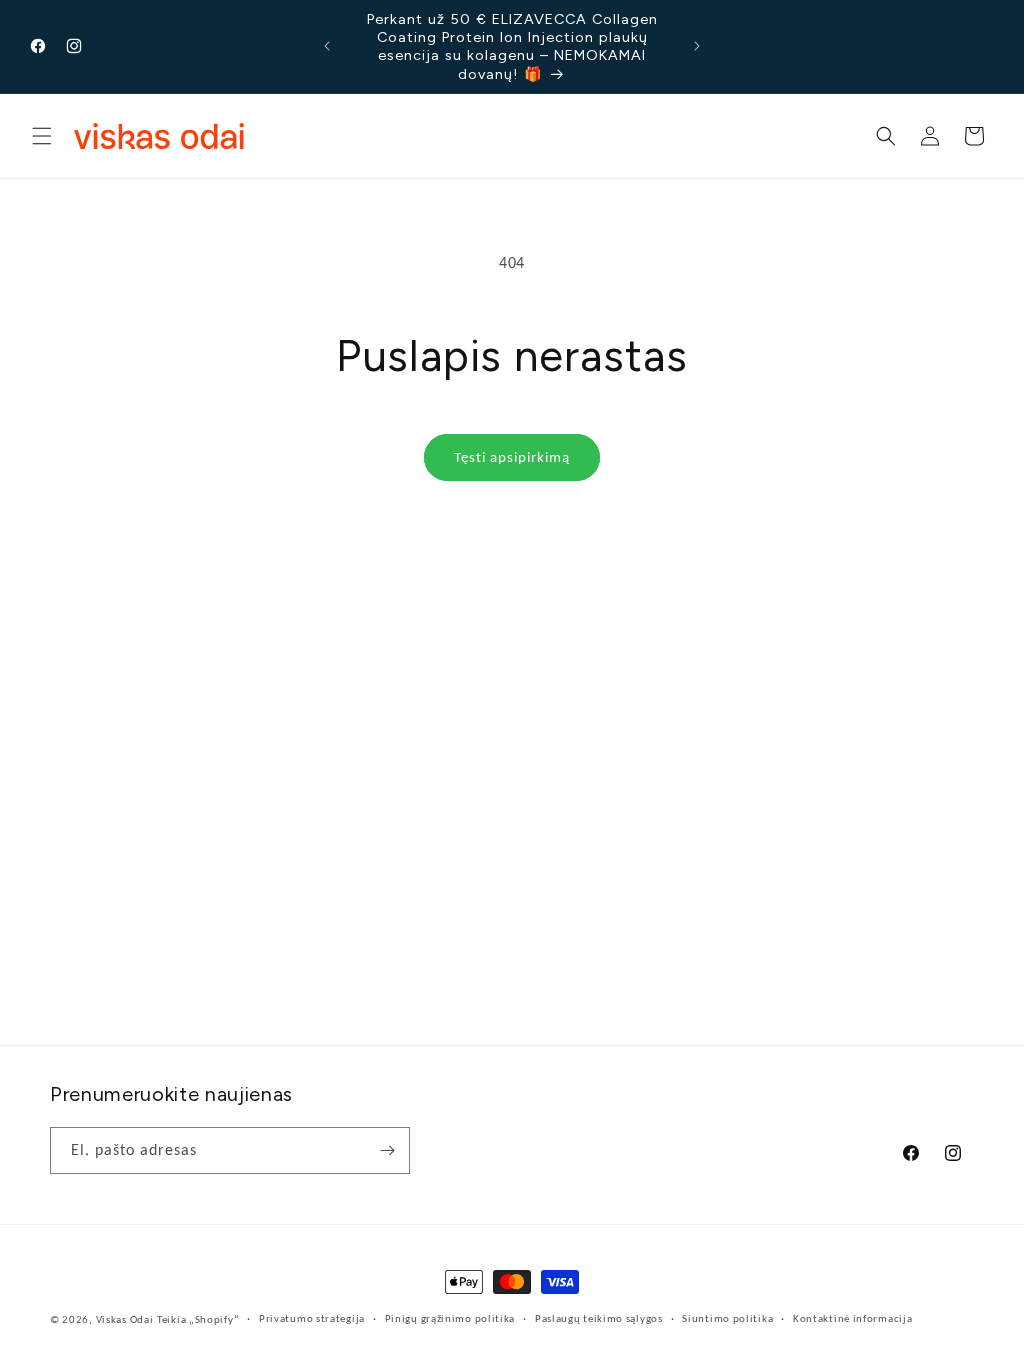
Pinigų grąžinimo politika (450, 1318)
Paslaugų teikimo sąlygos (599, 1318)
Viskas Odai (125, 1319)
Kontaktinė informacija (852, 1318)
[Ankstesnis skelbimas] (327, 46)
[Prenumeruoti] (387, 1150)
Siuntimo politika (727, 1318)
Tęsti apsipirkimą (512, 457)
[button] (42, 136)
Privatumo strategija (312, 1318)
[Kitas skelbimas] (697, 46)
